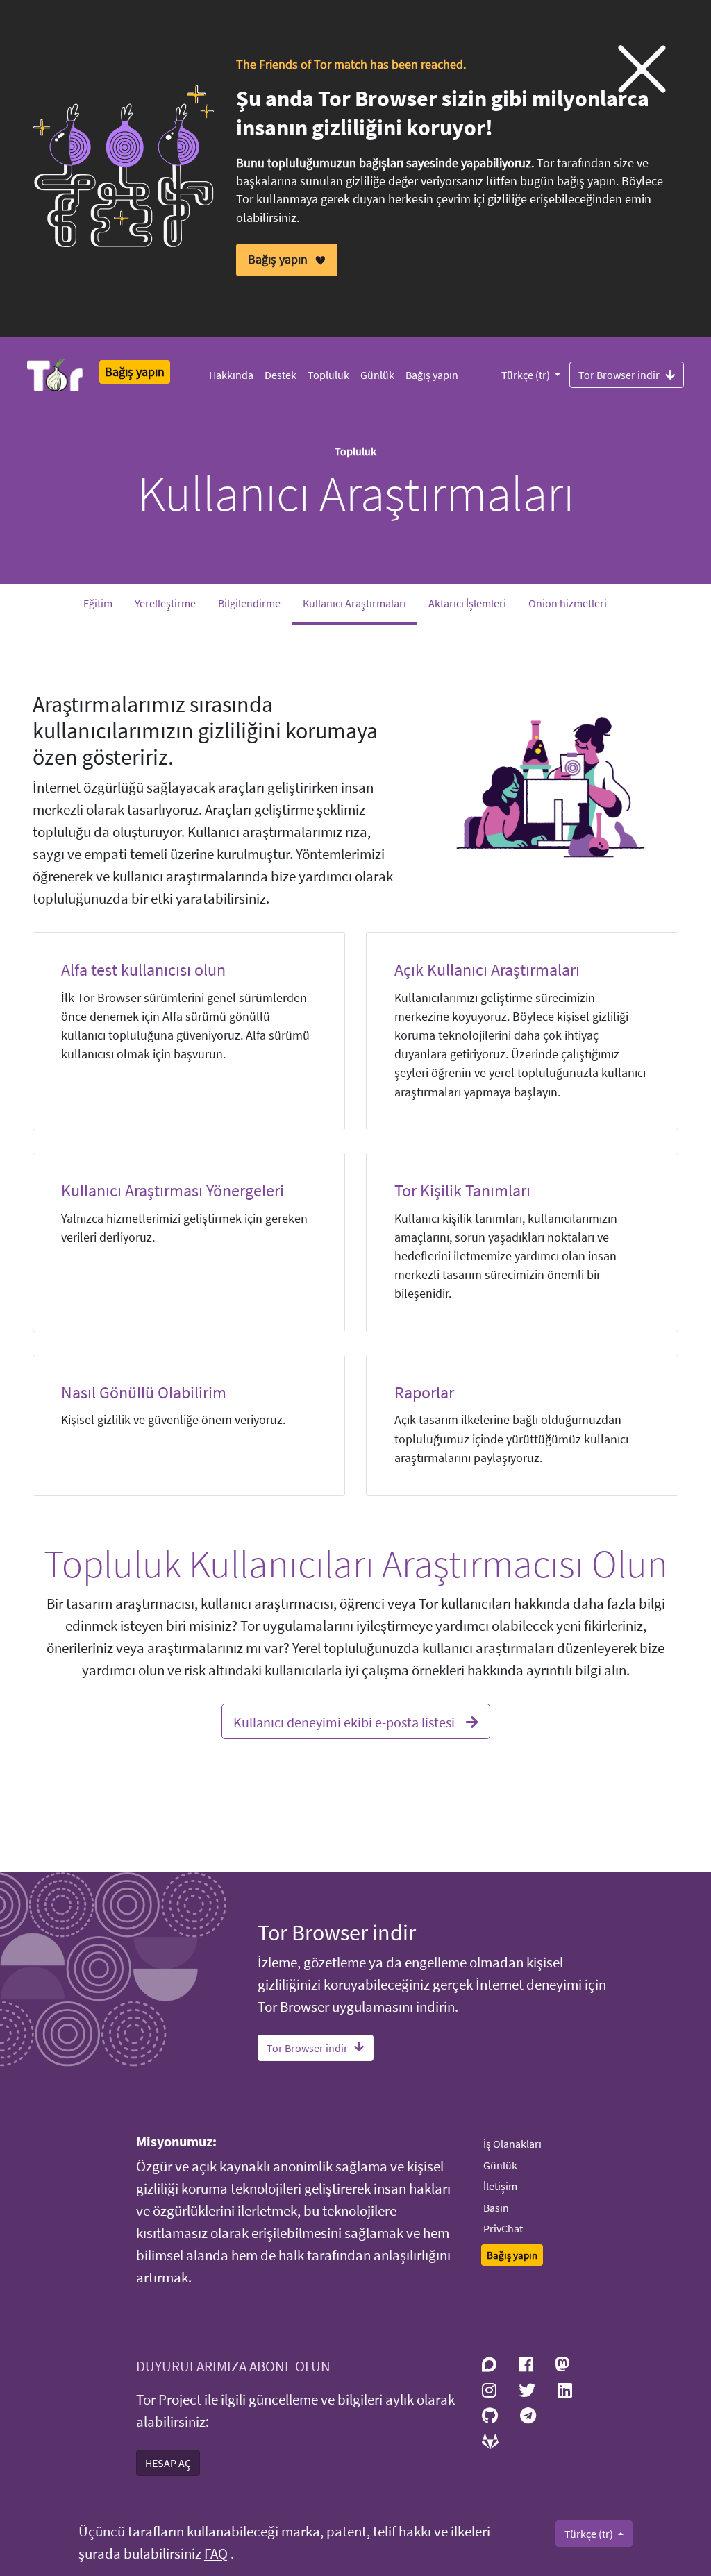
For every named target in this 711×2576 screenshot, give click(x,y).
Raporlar (424, 1392)
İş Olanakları (512, 2144)
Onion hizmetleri (568, 603)
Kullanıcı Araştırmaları (360, 603)
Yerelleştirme (165, 603)
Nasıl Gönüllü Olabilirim (144, 1392)
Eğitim (98, 603)
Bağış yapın (432, 375)
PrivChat (503, 2228)
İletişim (500, 2186)
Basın (496, 2208)
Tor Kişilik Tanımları (462, 1190)
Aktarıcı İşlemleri (467, 603)
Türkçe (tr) (527, 375)
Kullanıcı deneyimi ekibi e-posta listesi (344, 1722)
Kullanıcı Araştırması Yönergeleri (173, 1190)
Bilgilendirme (249, 603)
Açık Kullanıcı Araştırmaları (487, 970)
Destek (281, 375)
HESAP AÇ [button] (168, 2463)
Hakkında (231, 375)
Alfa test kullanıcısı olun (143, 970)
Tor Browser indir (619, 375)
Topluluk (328, 375)
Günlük (377, 375)
